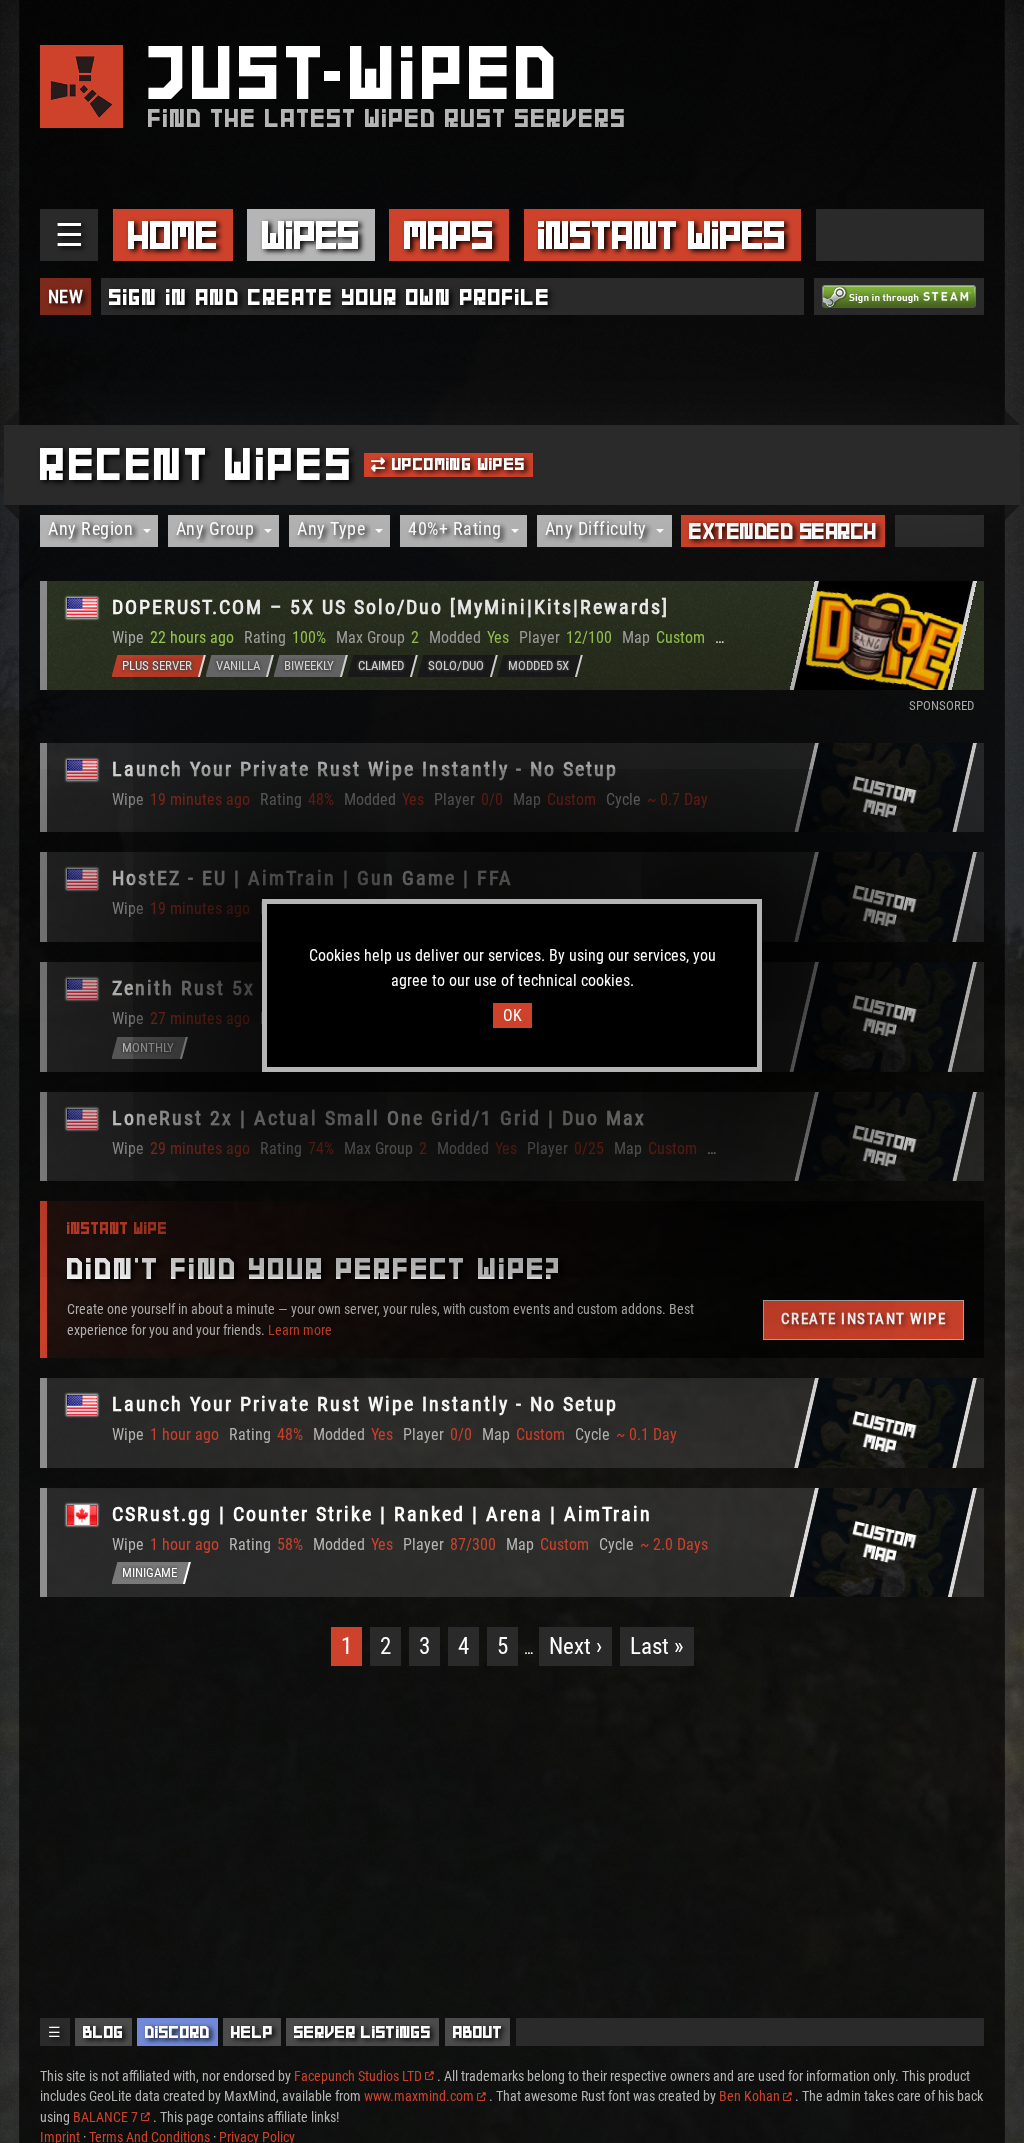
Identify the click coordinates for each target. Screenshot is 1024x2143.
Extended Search (783, 531)
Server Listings (362, 2032)
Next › (575, 1646)
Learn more (300, 1330)
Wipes (311, 235)
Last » (657, 1646)
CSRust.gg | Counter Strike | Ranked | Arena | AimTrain (382, 1514)
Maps (449, 235)
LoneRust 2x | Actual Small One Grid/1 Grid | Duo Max (379, 1118)
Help (252, 2032)
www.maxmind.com (419, 2096)
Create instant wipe (864, 1319)
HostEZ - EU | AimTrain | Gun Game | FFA (312, 878)
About (478, 2032)
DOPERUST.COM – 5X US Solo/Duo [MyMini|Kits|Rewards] (390, 607)
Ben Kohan (749, 2096)
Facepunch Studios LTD (358, 2076)
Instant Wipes (662, 235)
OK (512, 1015)
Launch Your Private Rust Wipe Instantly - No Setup (365, 769)
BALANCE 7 (105, 2117)
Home (173, 235)
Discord (177, 2032)
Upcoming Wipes (456, 464)
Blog (103, 2032)
